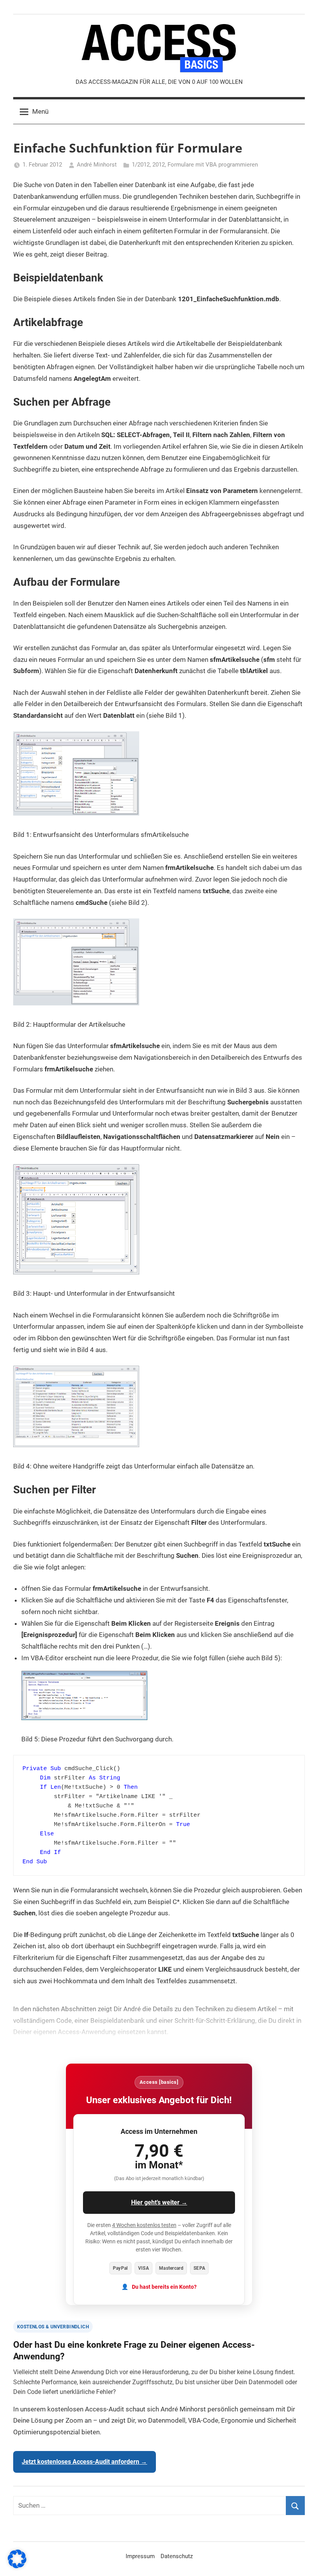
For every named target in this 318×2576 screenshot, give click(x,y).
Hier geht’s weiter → (159, 2202)
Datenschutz (177, 2556)
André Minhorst (97, 165)
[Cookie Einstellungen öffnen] (17, 2566)
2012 (159, 165)
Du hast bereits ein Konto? (164, 2287)
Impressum (140, 2556)
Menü (40, 111)
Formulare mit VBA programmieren (213, 165)
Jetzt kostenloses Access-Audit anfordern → (84, 2462)
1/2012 (141, 165)
